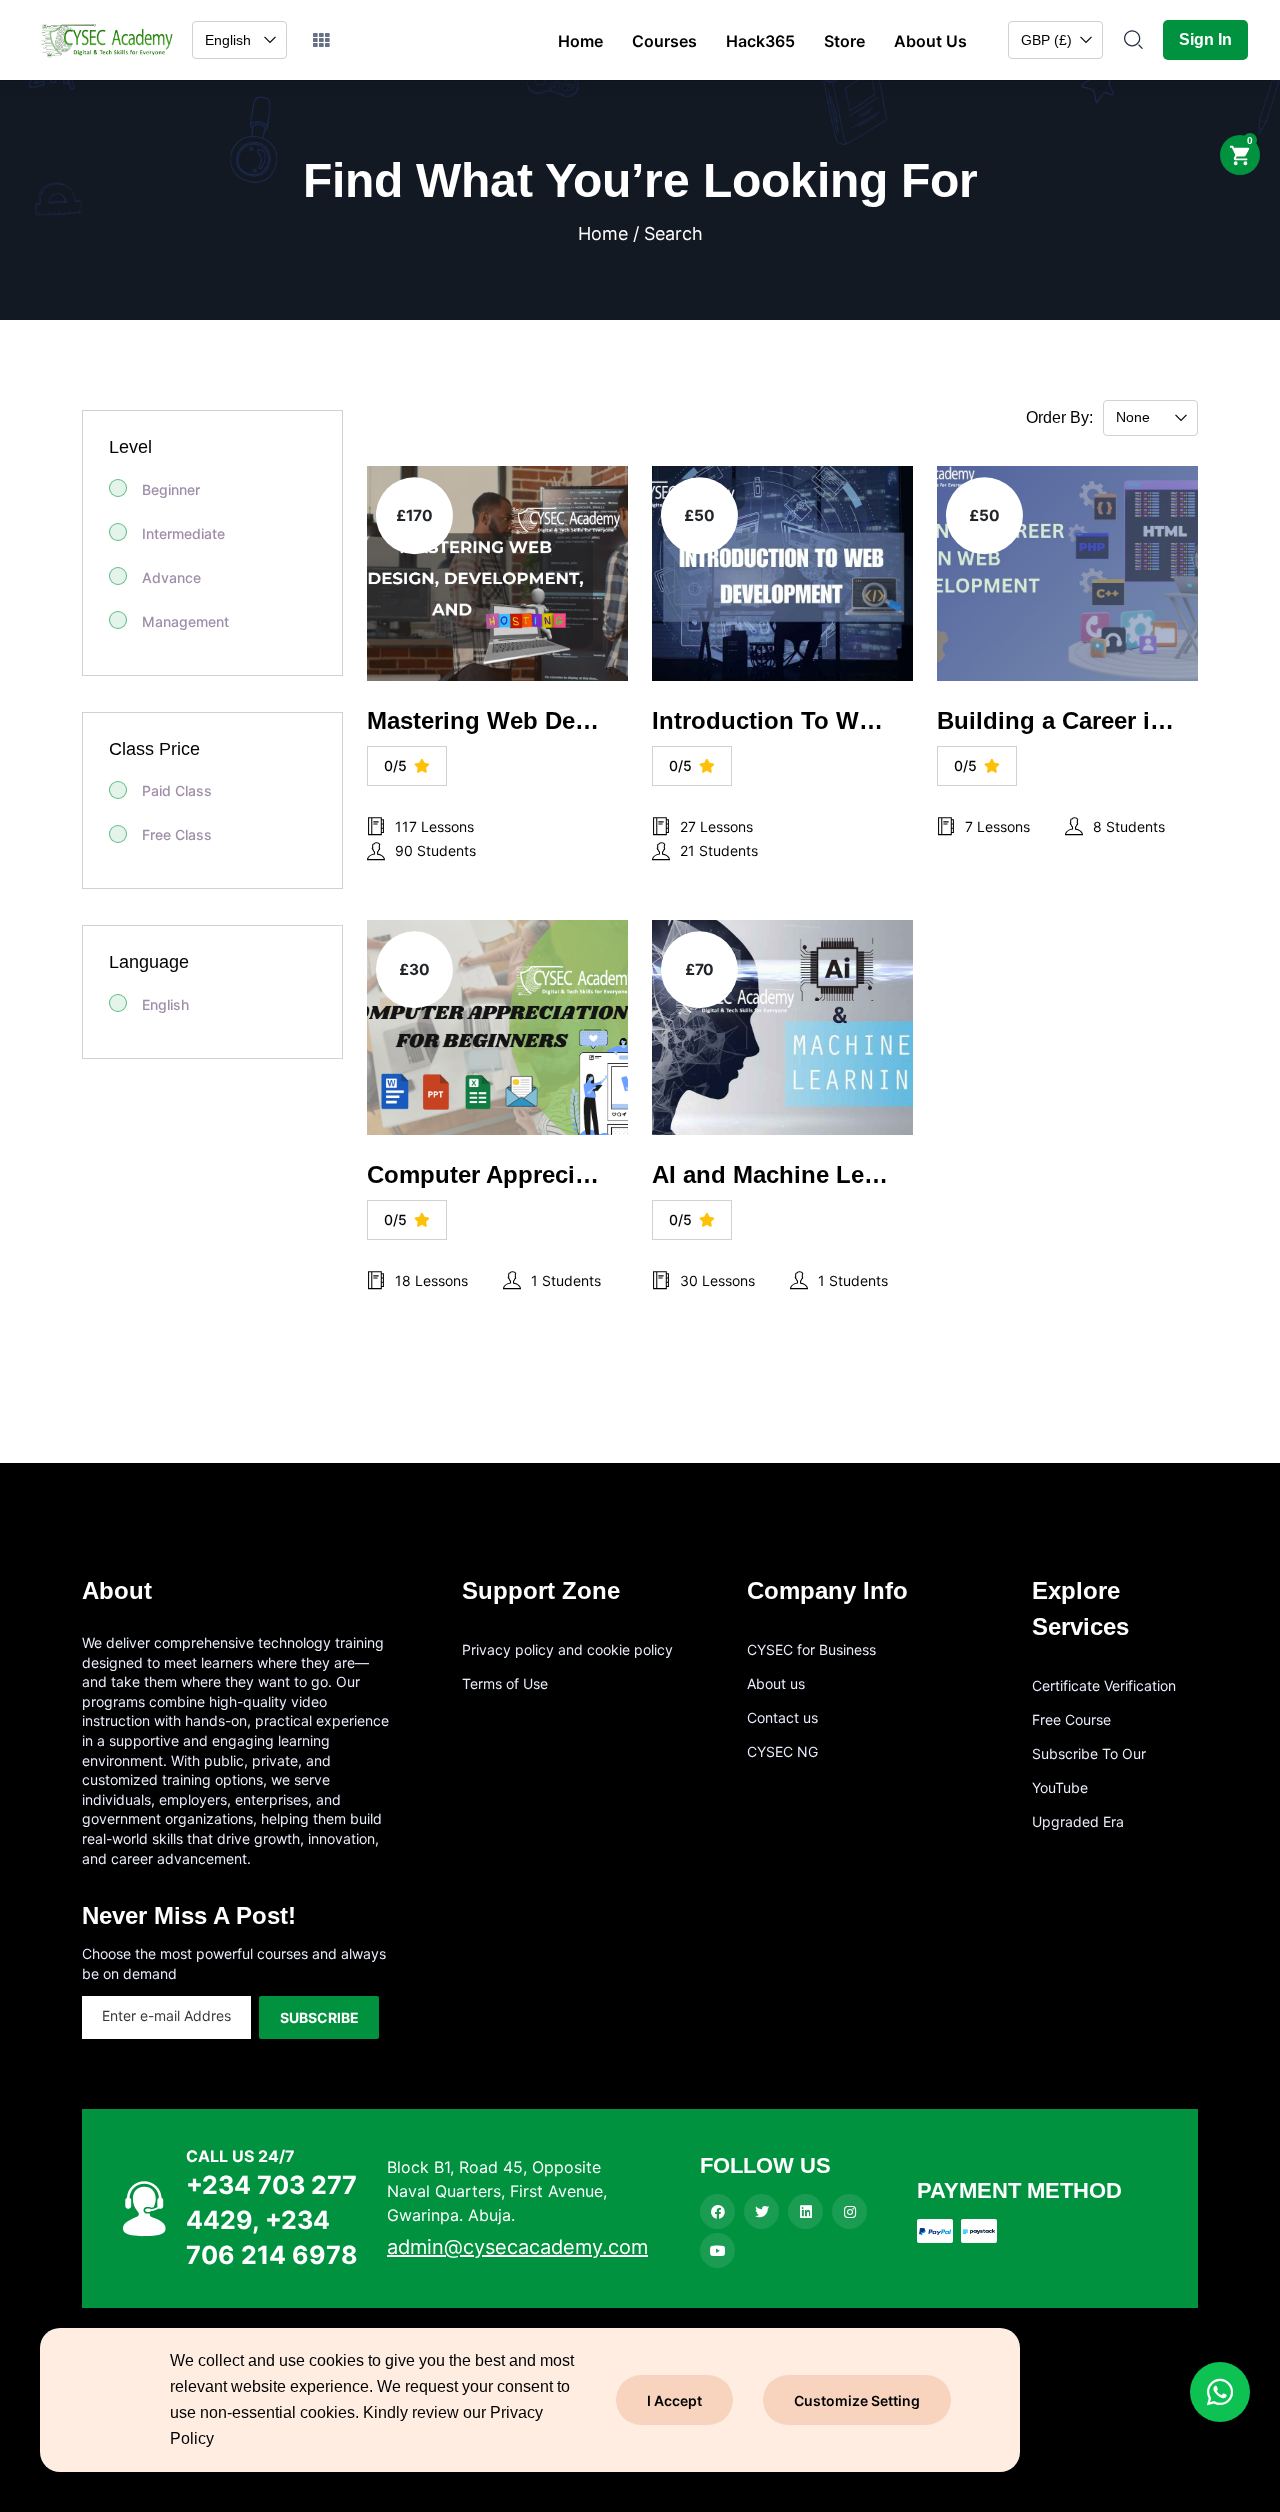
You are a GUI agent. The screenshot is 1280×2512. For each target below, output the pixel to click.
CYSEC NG (782, 1751)
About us (776, 1683)
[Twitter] (761, 2211)
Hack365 (760, 41)
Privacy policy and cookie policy (567, 1649)
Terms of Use (505, 1683)
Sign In (1205, 39)
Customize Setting (857, 2400)
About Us (930, 41)
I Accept (674, 2400)
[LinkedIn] (805, 2211)
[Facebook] (717, 2211)
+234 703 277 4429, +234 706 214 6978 (272, 2220)
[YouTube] (717, 2250)
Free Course (1071, 1719)
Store (844, 41)
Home (580, 41)
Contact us (782, 1717)
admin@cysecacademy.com (517, 2247)
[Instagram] (849, 2211)
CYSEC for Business (811, 1649)
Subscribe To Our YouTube (1089, 1770)
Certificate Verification (1104, 1685)
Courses (664, 41)
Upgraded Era (1078, 1821)
